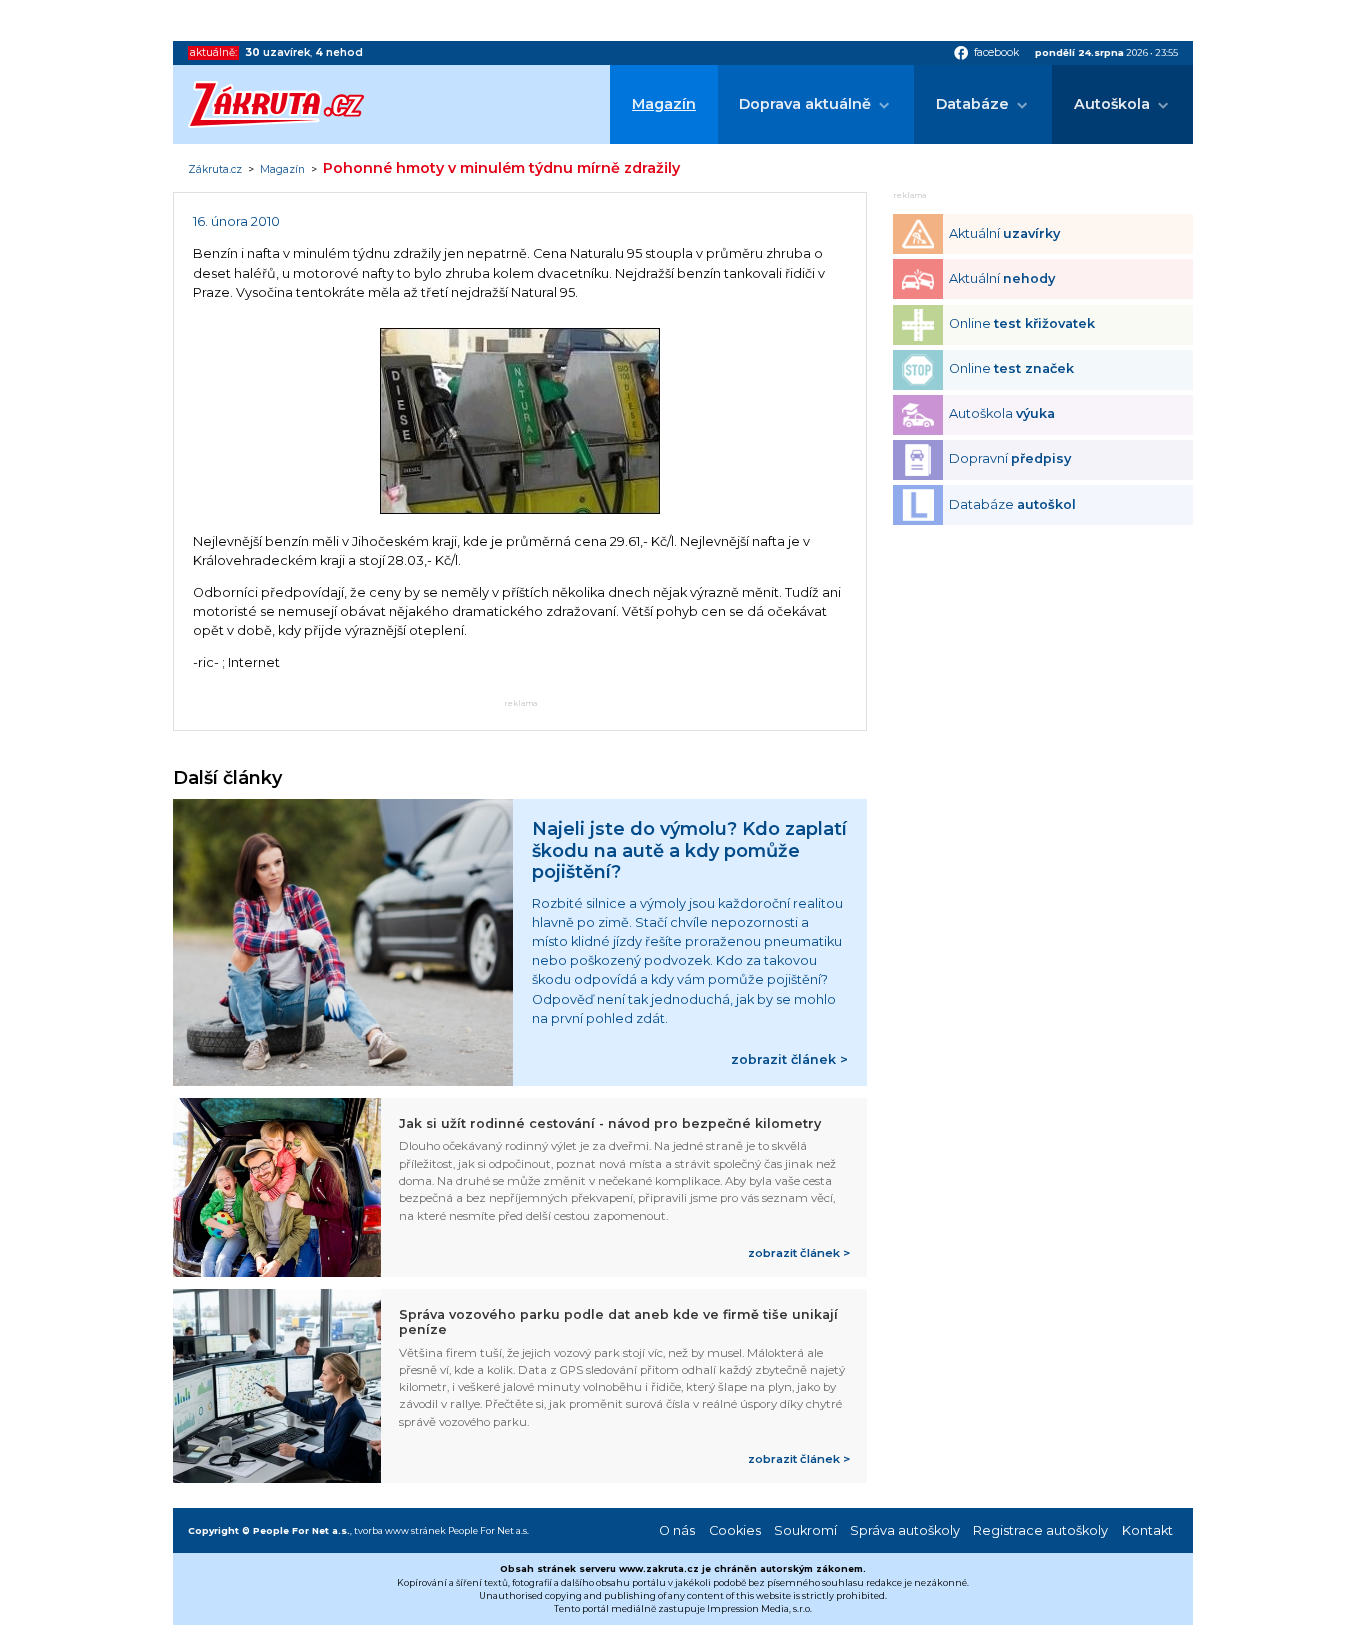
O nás (677, 1530)
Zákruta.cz (215, 170)
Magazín (664, 104)
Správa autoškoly (905, 1530)
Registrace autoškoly (1040, 1530)
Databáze (972, 104)
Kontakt (1147, 1530)
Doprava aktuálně (805, 104)
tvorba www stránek (400, 1530)
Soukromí (805, 1530)
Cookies (735, 1530)
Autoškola (1112, 104)
